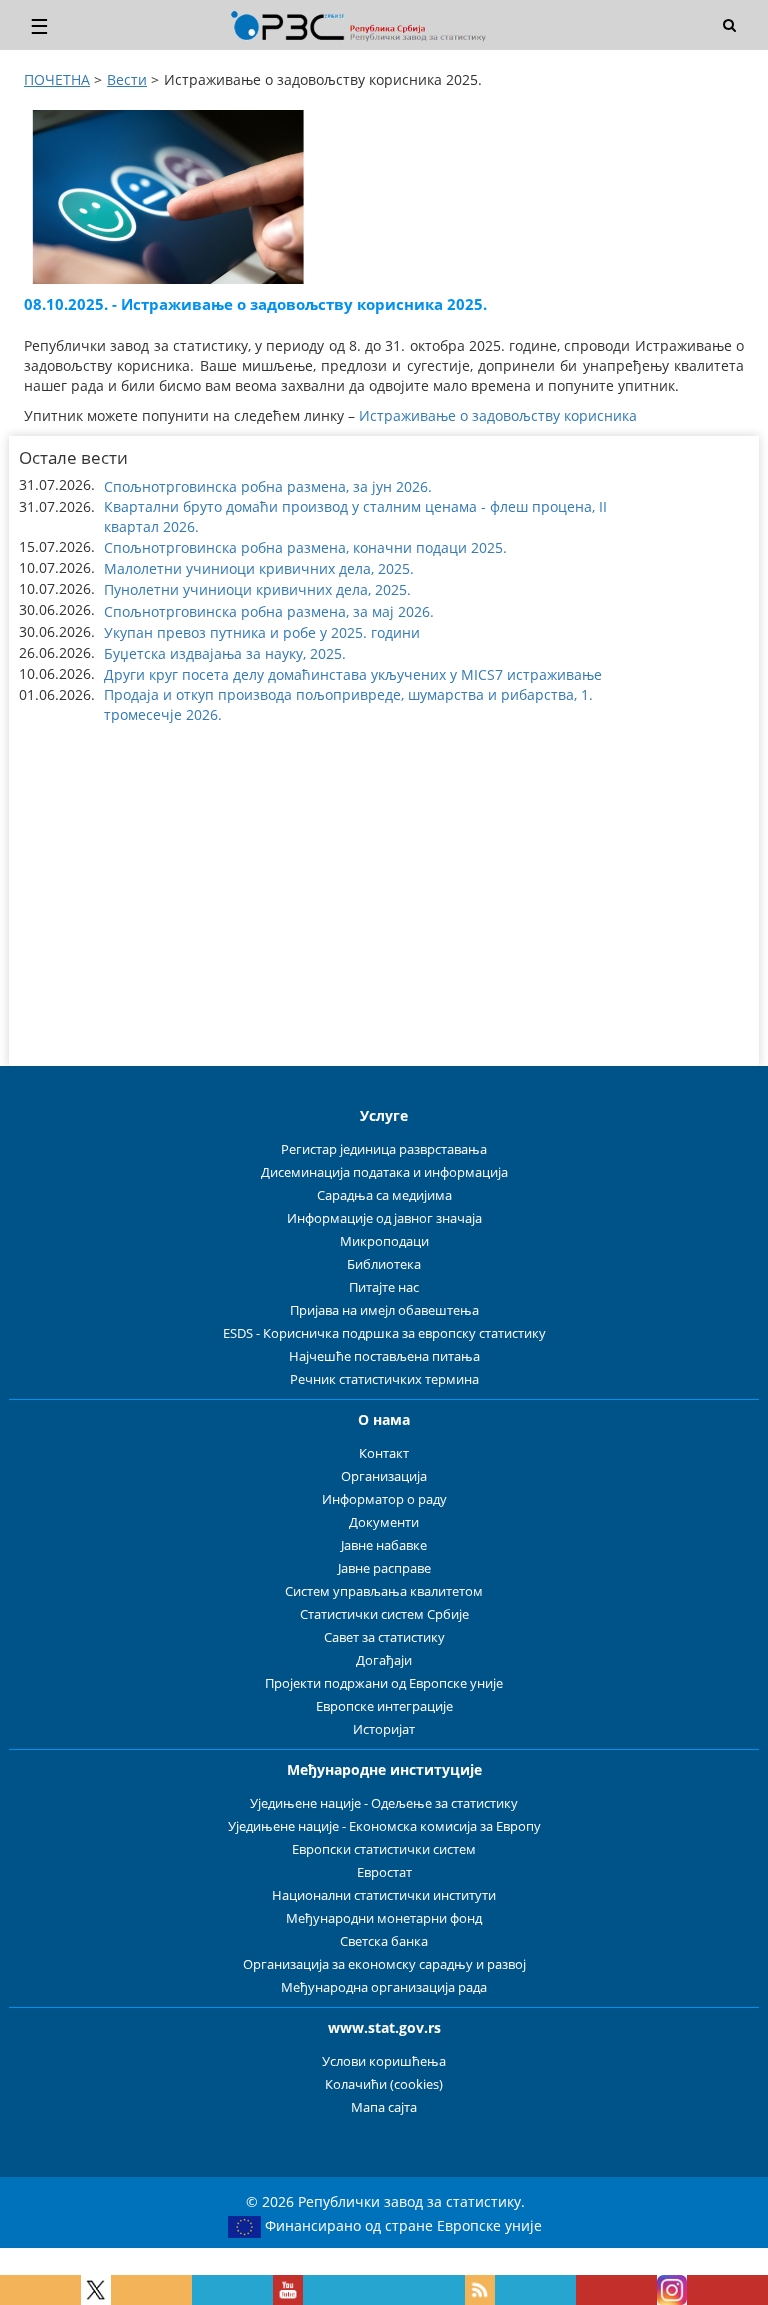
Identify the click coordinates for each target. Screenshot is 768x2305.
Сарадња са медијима (384, 1195)
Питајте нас (384, 1287)
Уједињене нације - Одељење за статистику (384, 1803)
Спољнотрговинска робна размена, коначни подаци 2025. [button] (305, 547)
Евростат (384, 1872)
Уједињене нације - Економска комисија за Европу (384, 1826)
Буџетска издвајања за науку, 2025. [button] (225, 653)
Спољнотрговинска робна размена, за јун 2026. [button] (268, 486)
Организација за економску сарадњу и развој (384, 1964)
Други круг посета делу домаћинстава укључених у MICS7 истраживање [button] (353, 674)
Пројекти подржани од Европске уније (384, 1683)
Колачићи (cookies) (384, 2084)
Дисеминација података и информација (384, 1172)
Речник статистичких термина (384, 1379)
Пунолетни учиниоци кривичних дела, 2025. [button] (257, 589)
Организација (384, 1476)
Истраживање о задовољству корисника (498, 415)
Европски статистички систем (384, 1849)
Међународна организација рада (384, 1987)
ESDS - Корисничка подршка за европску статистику (384, 1333)
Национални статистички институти (384, 1895)
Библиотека (384, 1264)
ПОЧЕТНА (57, 79)
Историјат (384, 1729)
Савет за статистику (384, 1637)
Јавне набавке (384, 1545)
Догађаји (384, 1660)
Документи (384, 1522)
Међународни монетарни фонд (384, 1918)
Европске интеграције (384, 1706)
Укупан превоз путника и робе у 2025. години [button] (262, 632)
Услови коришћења (384, 2061)
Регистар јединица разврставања (384, 1149)
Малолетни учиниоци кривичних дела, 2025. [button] (259, 568)
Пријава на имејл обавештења (384, 1310)
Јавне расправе (384, 1568)
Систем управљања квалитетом (384, 1591)
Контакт (384, 1453)
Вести (127, 79)
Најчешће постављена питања (384, 1356)
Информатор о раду (384, 1499)
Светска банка (384, 1941)
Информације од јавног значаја (384, 1218)
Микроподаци (384, 1241)
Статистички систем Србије (384, 1614)
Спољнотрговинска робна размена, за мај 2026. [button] (269, 611)
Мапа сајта (384, 2107)
